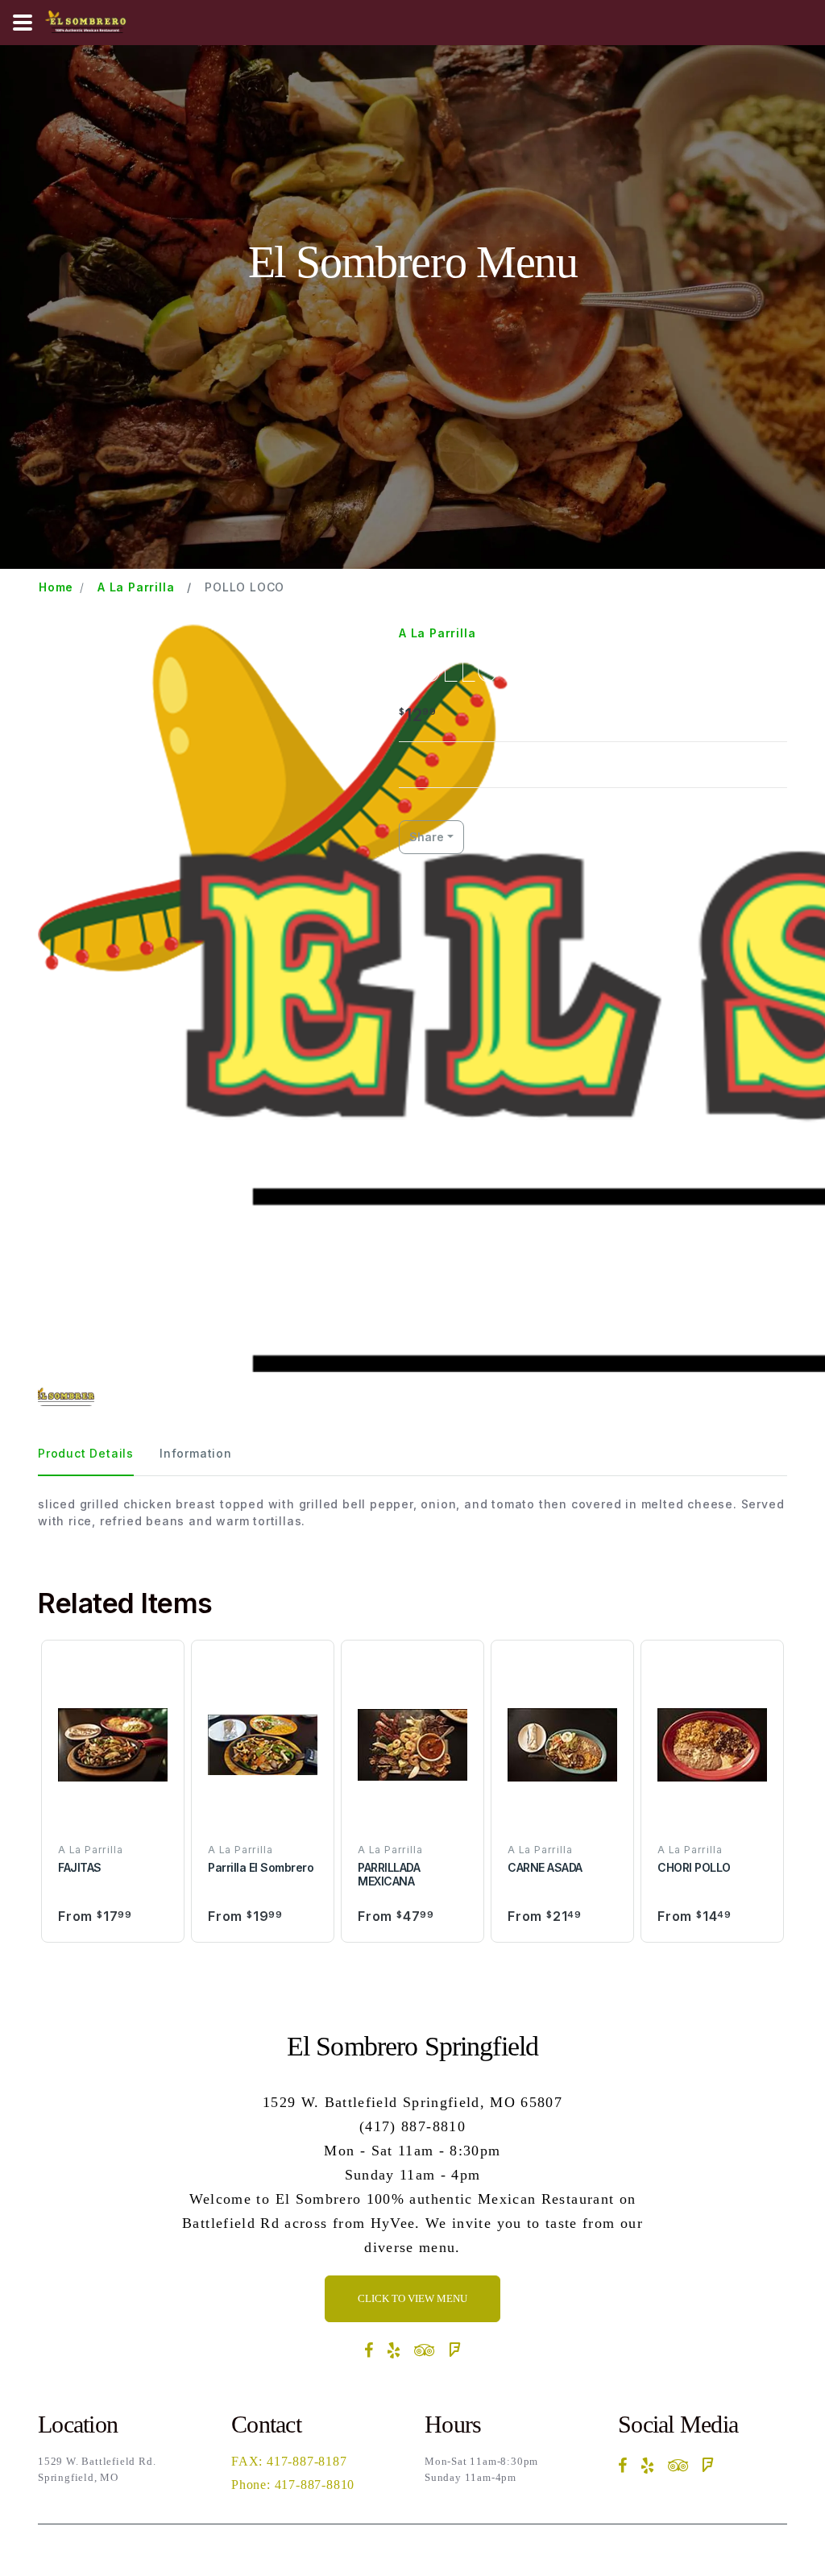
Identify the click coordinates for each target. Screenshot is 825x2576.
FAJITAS (80, 1867)
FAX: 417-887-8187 (289, 2461)
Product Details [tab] (86, 1453)
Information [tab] (196, 1453)
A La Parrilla (136, 587)
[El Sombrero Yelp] (394, 2350)
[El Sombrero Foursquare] (455, 2350)
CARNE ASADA (545, 1867)
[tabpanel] (412, 1512)
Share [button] (427, 837)
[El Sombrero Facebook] (369, 2350)
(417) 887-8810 (412, 2126)
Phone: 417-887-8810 (293, 2485)
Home (56, 587)
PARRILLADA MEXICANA (389, 1874)
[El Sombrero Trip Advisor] (425, 2350)
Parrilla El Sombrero (261, 1867)
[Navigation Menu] (23, 23)
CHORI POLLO (694, 1867)
